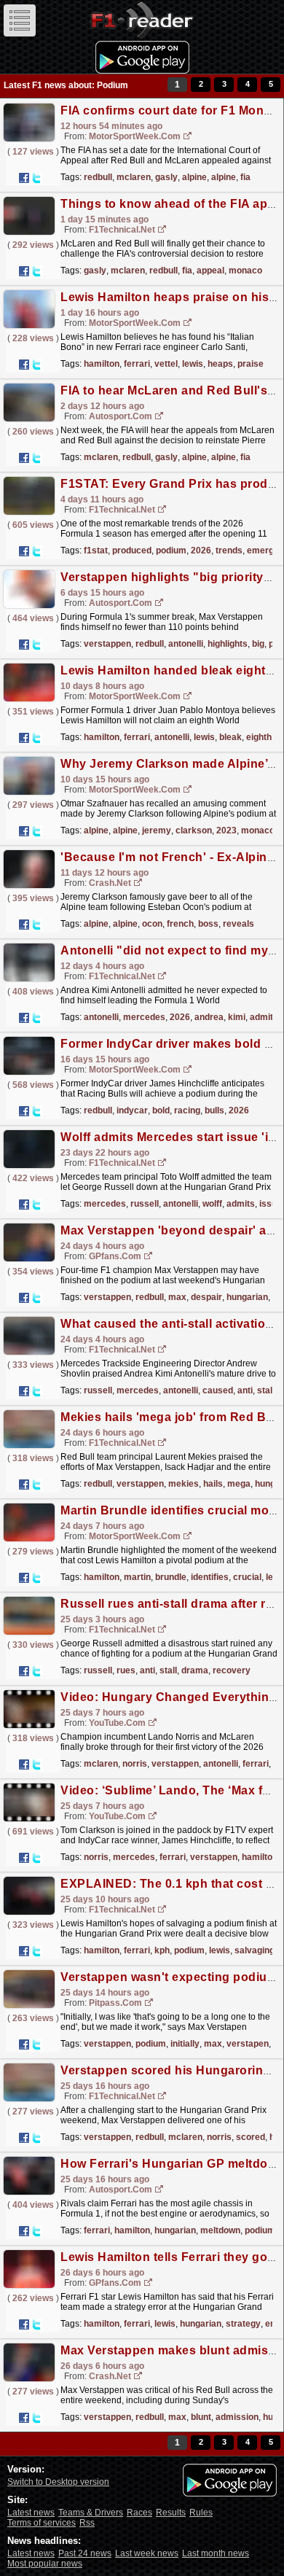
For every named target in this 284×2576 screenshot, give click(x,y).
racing (187, 1110)
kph (162, 1950)
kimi (237, 1017)
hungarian (247, 1297)
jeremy (157, 830)
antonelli (186, 644)
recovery (232, 1670)
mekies (184, 1484)
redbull (98, 177)
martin (137, 1577)
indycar (132, 1110)
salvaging (255, 1950)
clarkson (194, 830)
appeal (210, 271)
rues (126, 1670)
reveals (238, 924)
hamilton (102, 364)
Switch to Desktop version (58, 2482)
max (177, 1297)
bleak (230, 737)
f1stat (96, 550)
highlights (228, 644)
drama (195, 1670)
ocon (152, 924)
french (180, 924)
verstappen (107, 644)
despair (206, 1297)
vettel (166, 364)
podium (171, 550)
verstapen (248, 2044)
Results (171, 2513)
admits (241, 1204)
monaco (245, 271)
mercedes (144, 1017)
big (258, 644)
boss (208, 924)
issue (271, 1204)
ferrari (137, 364)
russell (145, 1204)
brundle (171, 1577)
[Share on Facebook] (24, 178)
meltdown (220, 2230)
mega (239, 1484)
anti (245, 1390)
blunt (201, 2417)
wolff (212, 1204)
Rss (87, 2523)
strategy (243, 2324)
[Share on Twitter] (36, 178)
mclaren (134, 177)
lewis (193, 364)
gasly (166, 177)
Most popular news (45, 2564)
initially (185, 2044)
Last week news (147, 2553)
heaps (220, 364)
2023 (226, 830)
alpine (194, 177)
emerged (265, 550)
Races (139, 2513)
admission (237, 2417)
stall (266, 1390)
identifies (210, 1577)
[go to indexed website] (188, 137)
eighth (259, 737)
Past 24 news (85, 2553)
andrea (209, 1017)
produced (132, 550)
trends (229, 550)
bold (161, 1110)
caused (218, 1390)
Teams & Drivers (91, 2513)
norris (135, 1764)
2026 (201, 550)
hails (213, 1484)
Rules (201, 2513)
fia (245, 177)
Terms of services (42, 2523)
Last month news (216, 2553)
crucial (247, 1577)
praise (251, 364)
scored (251, 2137)
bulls (214, 1110)
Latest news (31, 2513)
